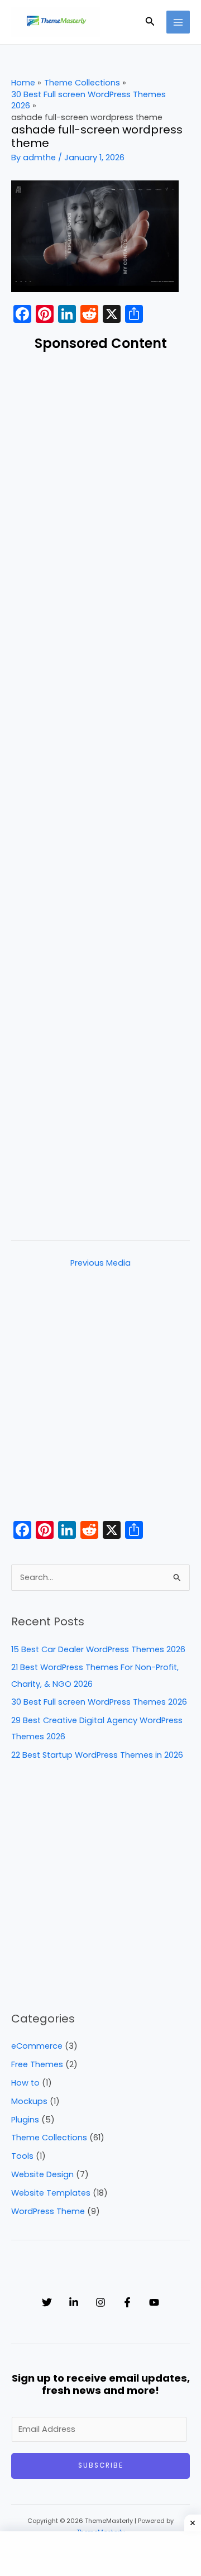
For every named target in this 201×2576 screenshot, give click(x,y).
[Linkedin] (74, 2302)
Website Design (42, 2174)
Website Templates (51, 2193)
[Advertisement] (100, 793)
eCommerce (37, 2046)
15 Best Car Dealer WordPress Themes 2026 (98, 1649)
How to (25, 2083)
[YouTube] (154, 2302)
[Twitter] (47, 2302)
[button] (150, 22)
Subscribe (101, 2465)
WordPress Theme (48, 2211)
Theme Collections (49, 2138)
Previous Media (100, 1263)
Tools (22, 2156)
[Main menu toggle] (178, 22)
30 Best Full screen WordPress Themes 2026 (99, 1702)
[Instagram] (100, 2302)
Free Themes (37, 2064)
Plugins (25, 2120)
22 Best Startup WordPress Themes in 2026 (97, 1755)
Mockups (29, 2101)
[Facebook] (127, 2302)
